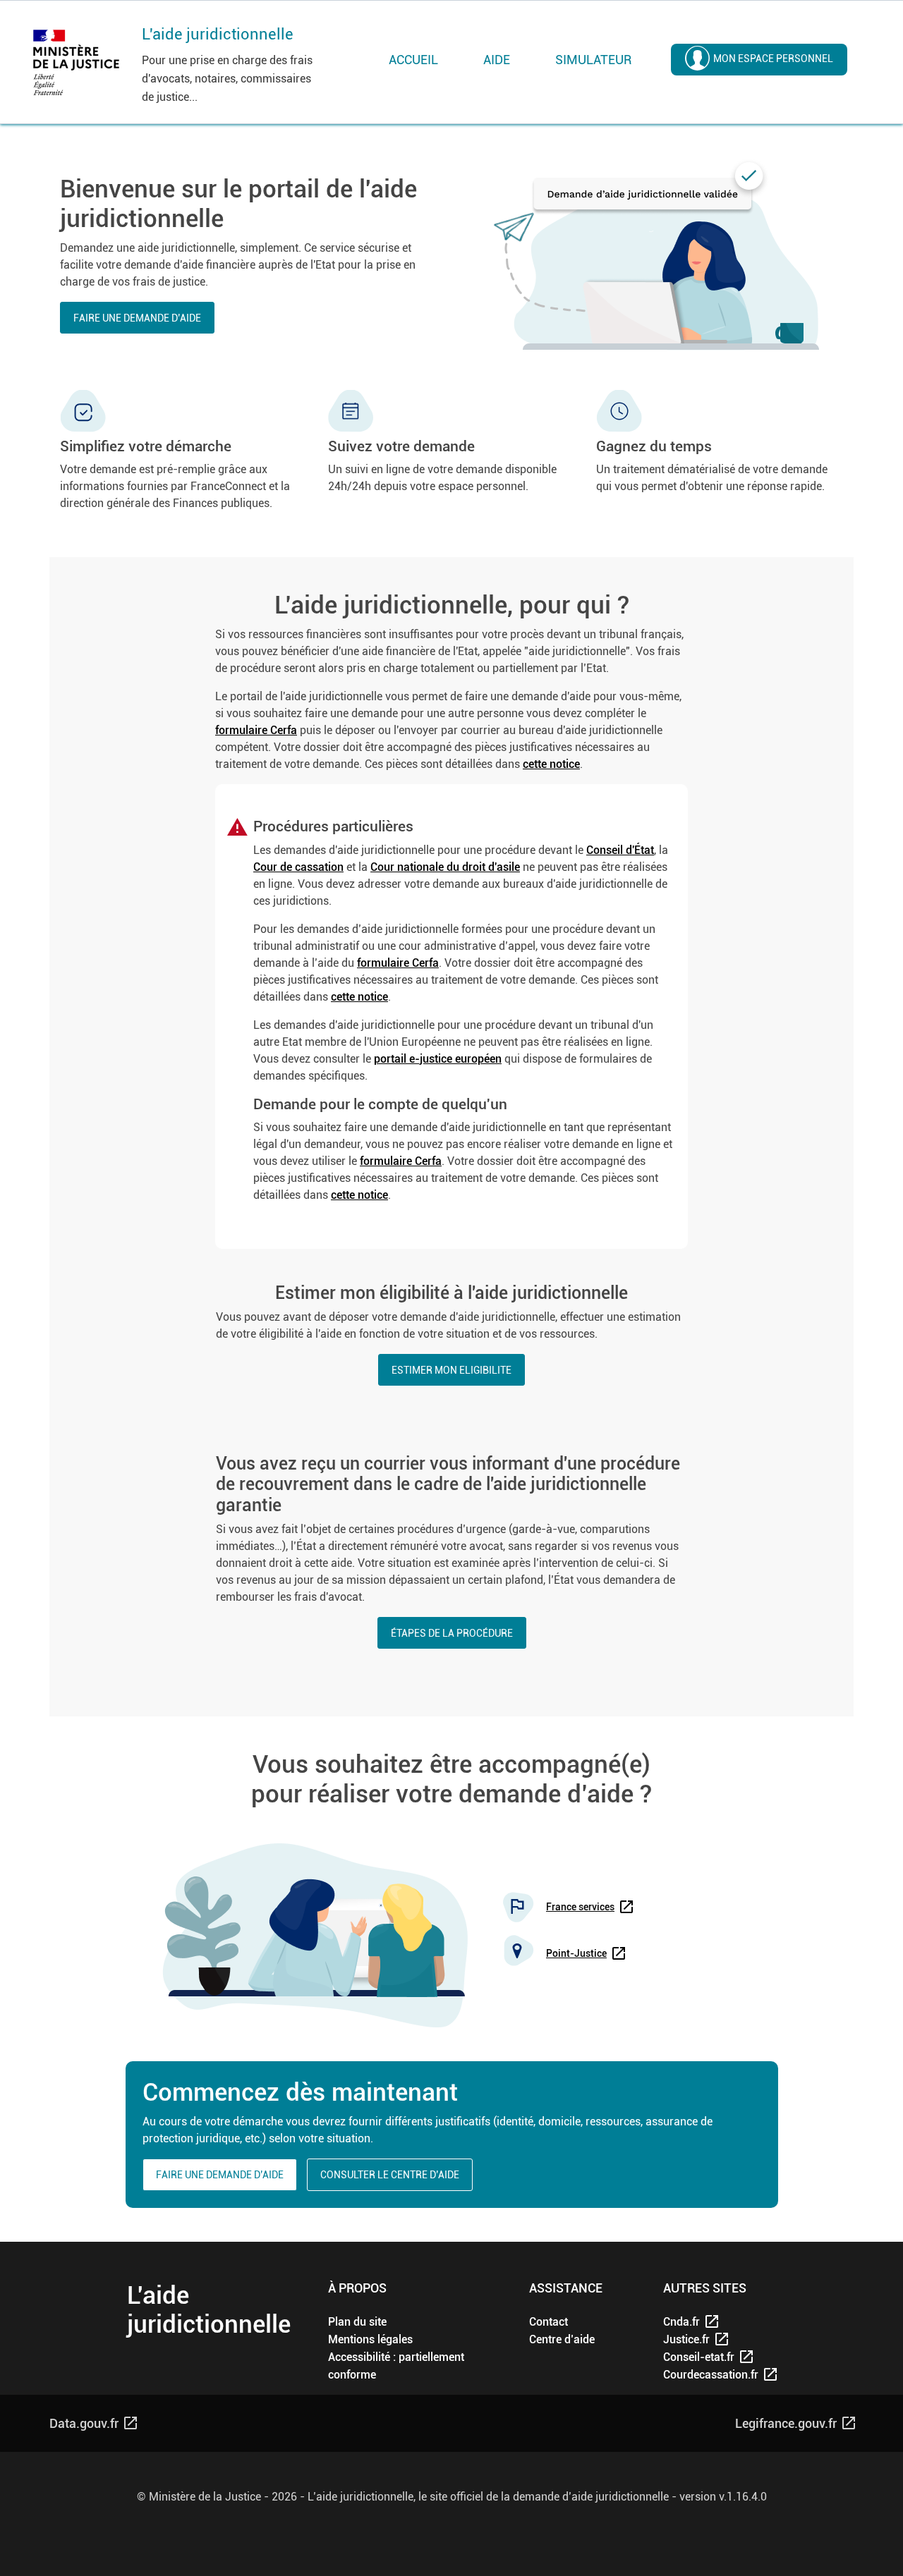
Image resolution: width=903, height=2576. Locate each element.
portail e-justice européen (438, 1059)
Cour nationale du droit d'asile (445, 867)
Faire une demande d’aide (137, 318)
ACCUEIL (413, 60)
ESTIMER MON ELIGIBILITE (451, 1370)
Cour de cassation (298, 867)
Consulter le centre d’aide (390, 2175)
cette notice (551, 764)
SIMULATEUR (593, 60)
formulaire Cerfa (256, 730)
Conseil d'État (620, 850)
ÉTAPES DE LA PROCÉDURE (452, 1633)
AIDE (497, 60)
